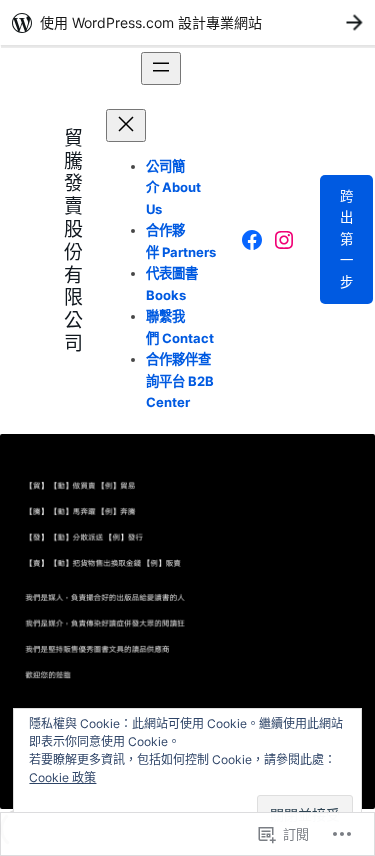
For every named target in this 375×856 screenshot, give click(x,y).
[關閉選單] (126, 125)
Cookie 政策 (62, 777)
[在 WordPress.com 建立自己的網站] (187, 22)
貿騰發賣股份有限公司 (73, 239)
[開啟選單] (161, 68)
